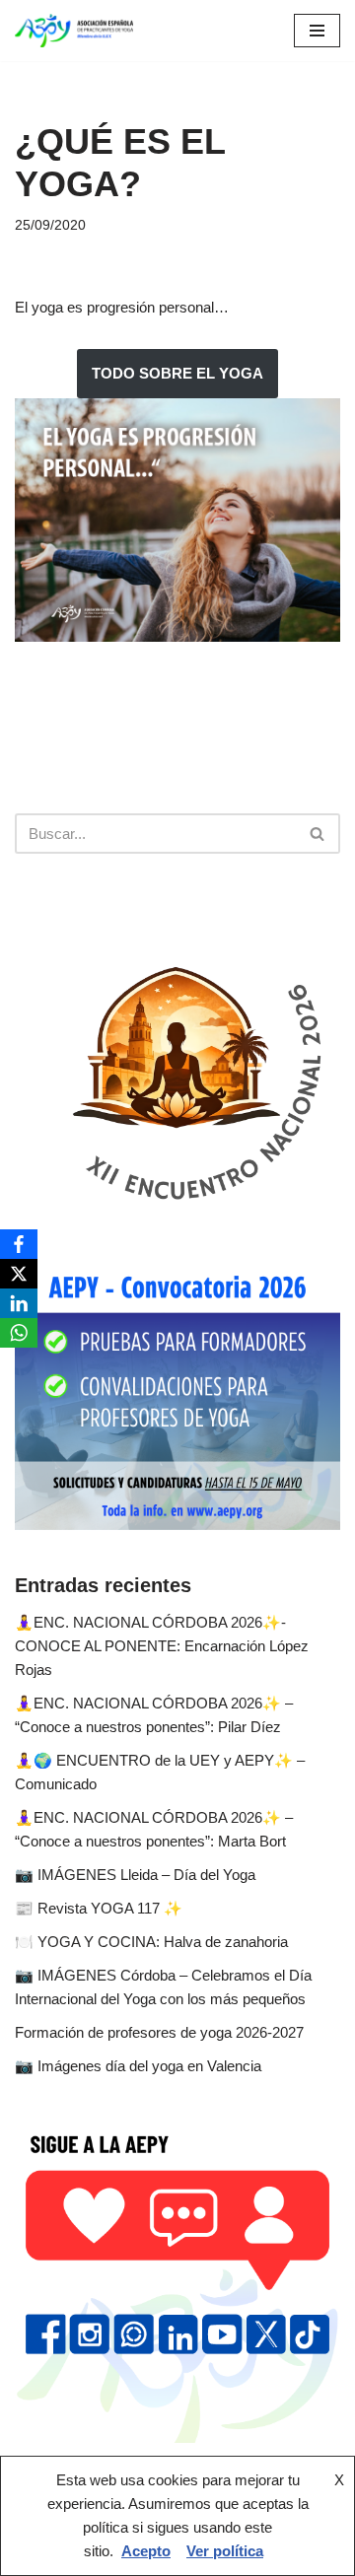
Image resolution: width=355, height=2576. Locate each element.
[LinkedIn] (19, 1303)
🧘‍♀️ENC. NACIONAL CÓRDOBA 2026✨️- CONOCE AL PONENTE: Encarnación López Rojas (162, 1646)
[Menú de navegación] (317, 31)
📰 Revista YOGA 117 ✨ (99, 1908)
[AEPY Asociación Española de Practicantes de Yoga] (74, 31)
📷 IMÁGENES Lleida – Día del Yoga (135, 1875)
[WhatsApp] (19, 1333)
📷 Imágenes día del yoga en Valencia (138, 2066)
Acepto (146, 2551)
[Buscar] (318, 834)
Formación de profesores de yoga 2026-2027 (159, 2032)
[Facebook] (19, 1244)
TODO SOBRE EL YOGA (177, 373)
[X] (19, 1274)
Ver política (225, 2551)
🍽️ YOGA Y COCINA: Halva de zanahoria (151, 1942)
